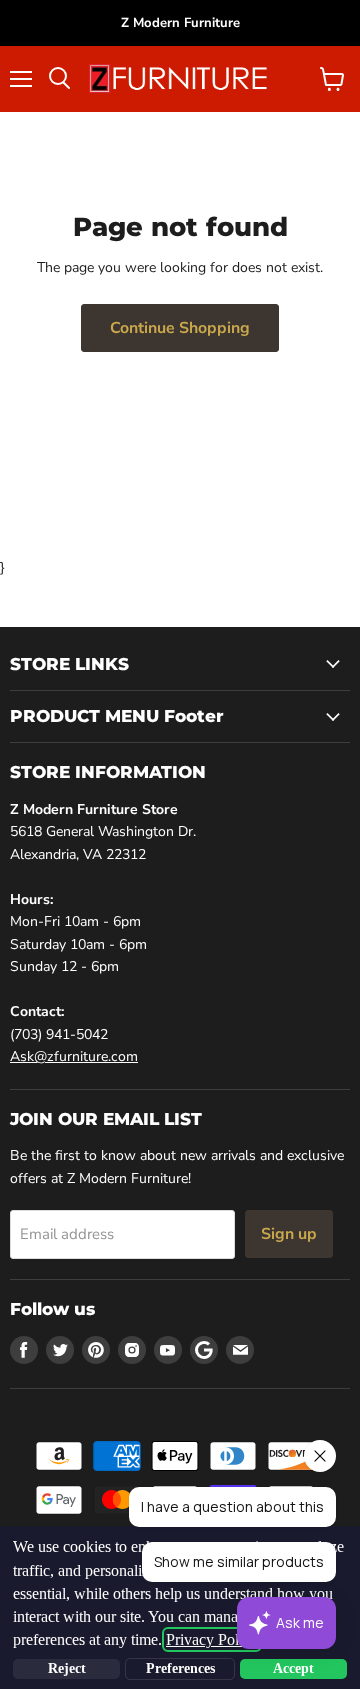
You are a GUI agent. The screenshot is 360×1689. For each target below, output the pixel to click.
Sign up (289, 1234)
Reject (67, 1668)
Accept (293, 1668)
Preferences (180, 1668)
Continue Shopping (180, 328)
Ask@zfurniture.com (74, 1056)
